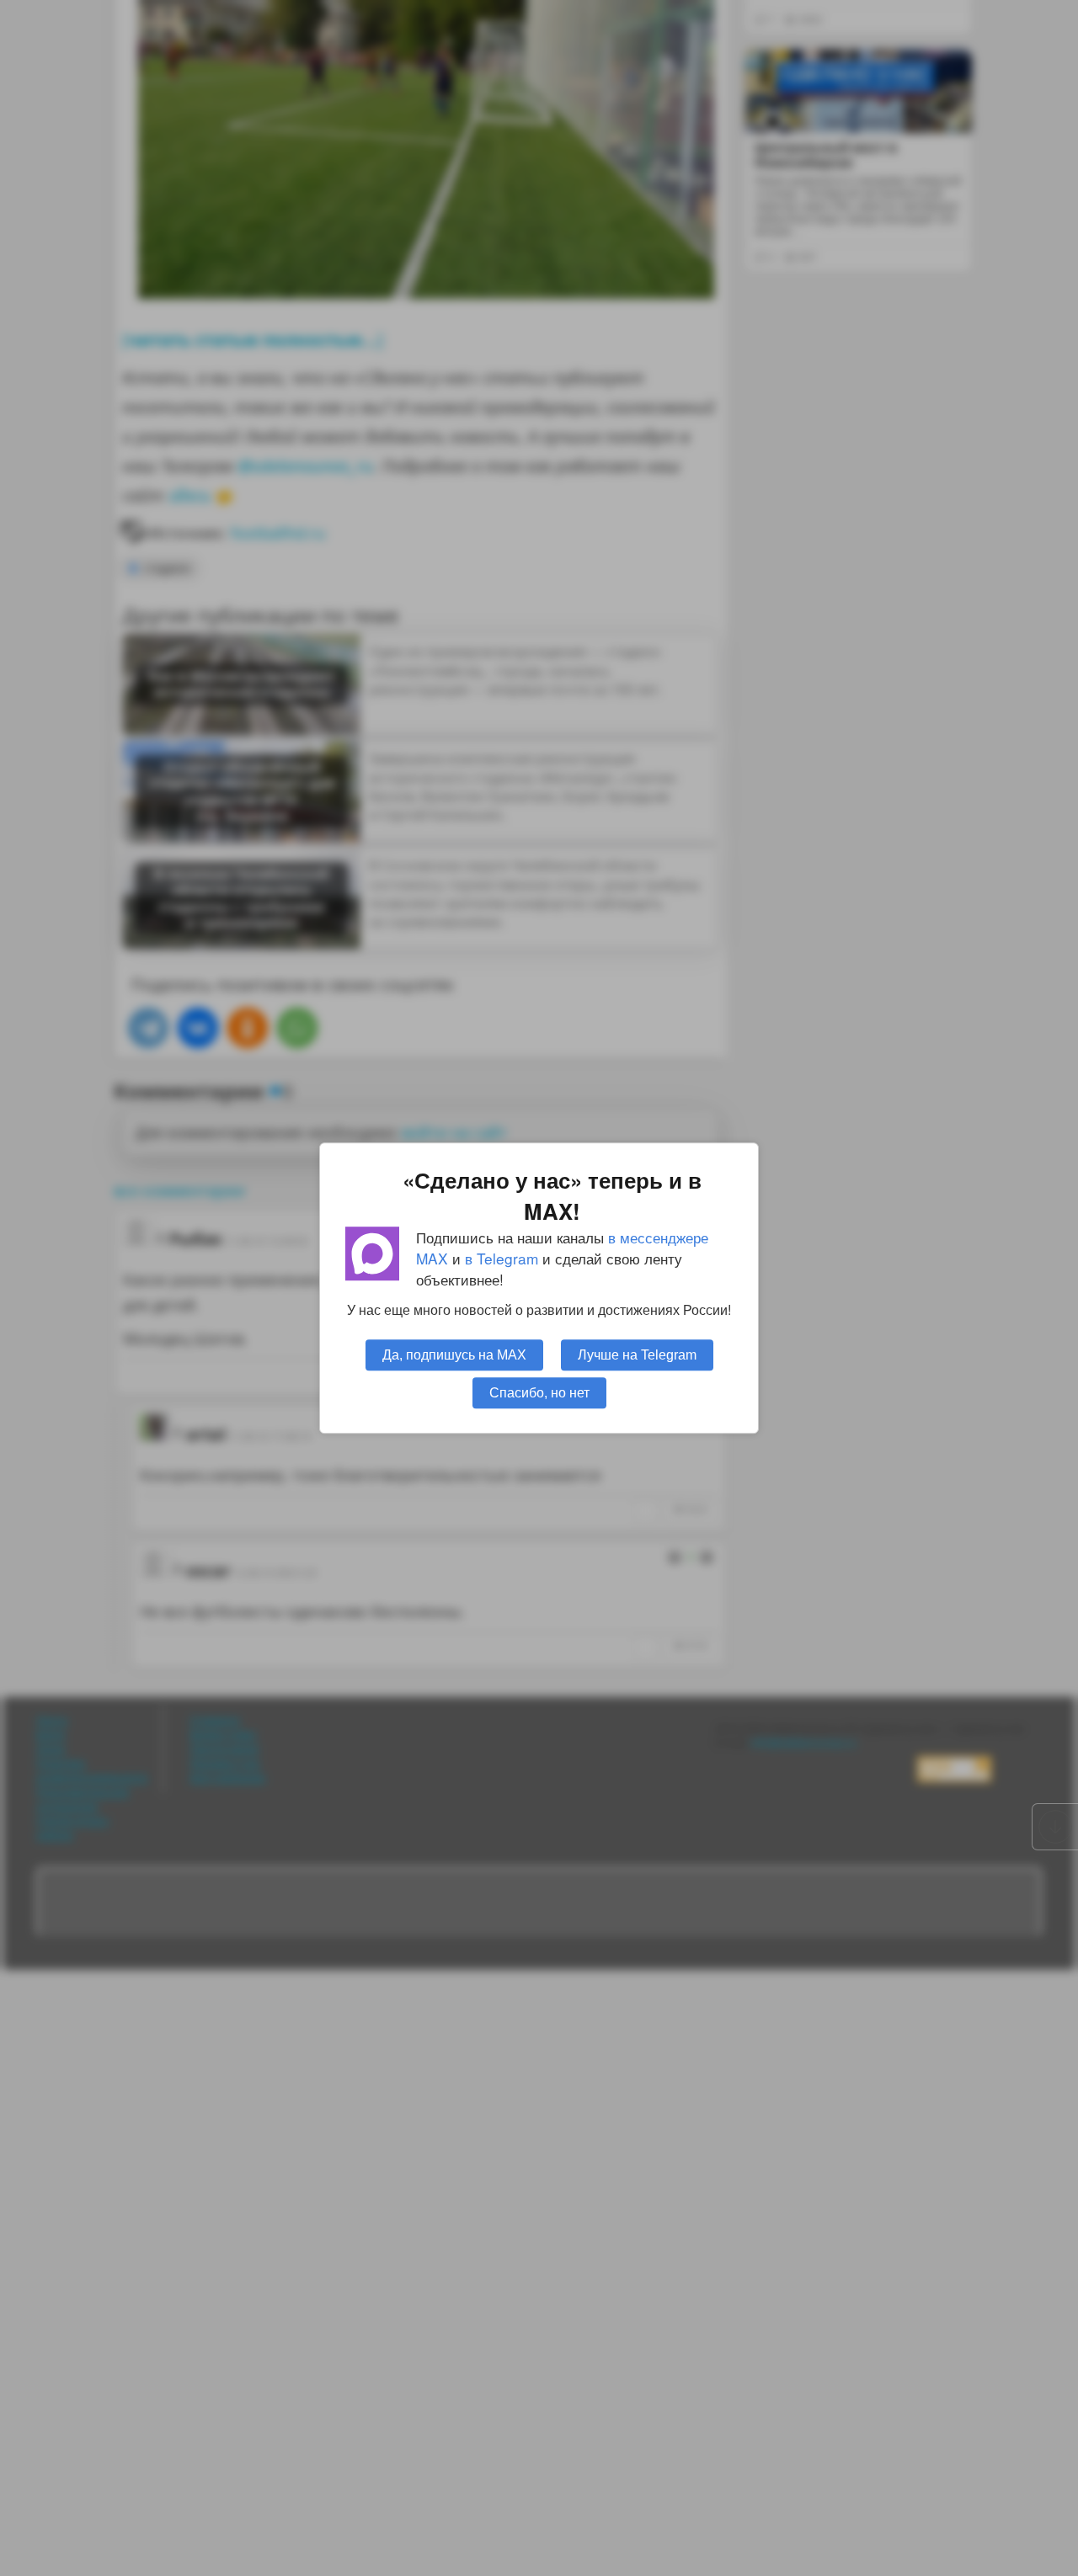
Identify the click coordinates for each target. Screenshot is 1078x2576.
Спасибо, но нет (539, 1392)
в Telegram (502, 1258)
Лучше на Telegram (637, 1355)
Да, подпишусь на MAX (454, 1355)
